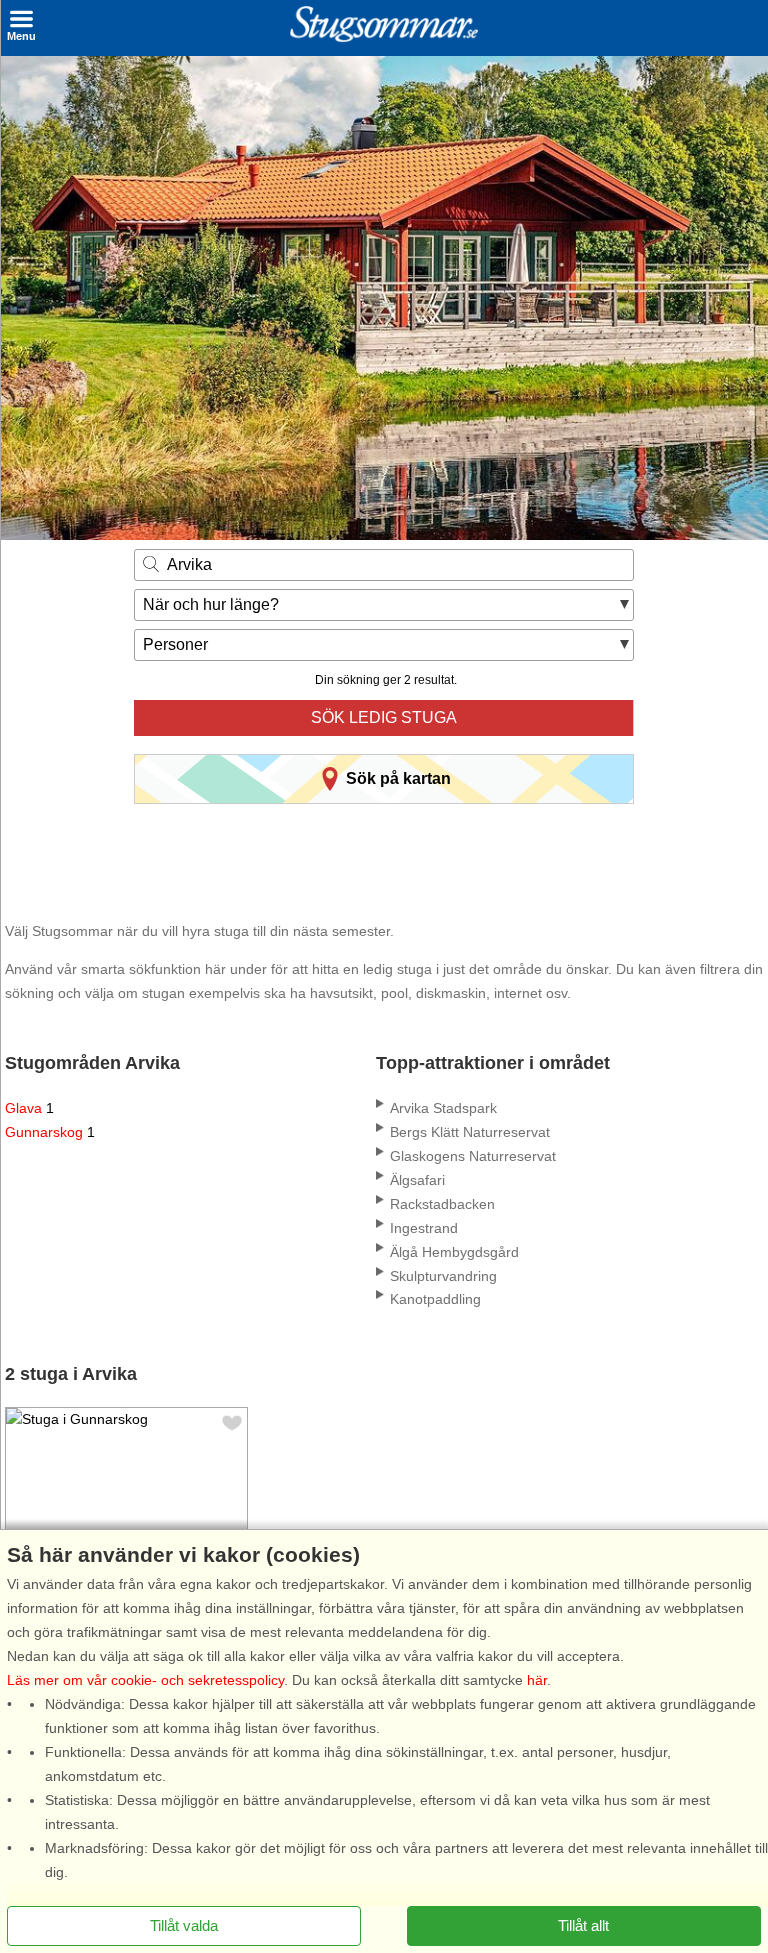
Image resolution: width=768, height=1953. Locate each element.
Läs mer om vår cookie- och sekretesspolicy (145, 1680)
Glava (29, 1108)
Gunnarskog (50, 1132)
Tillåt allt (583, 1925)
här (537, 1680)
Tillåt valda (184, 1925)
